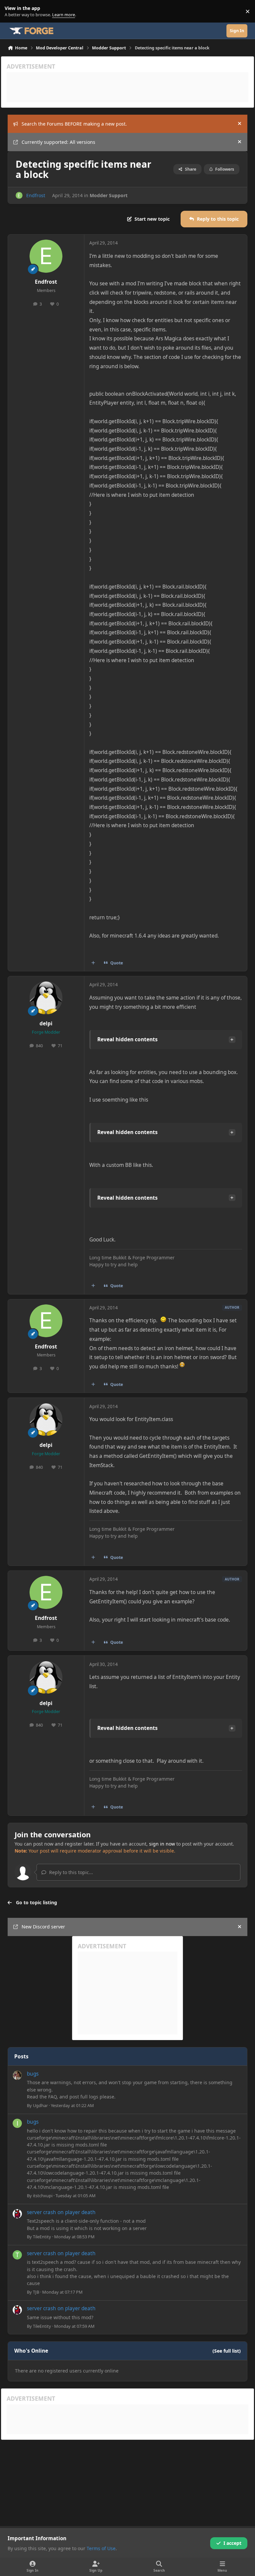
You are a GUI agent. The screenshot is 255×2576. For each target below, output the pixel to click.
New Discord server (43, 1927)
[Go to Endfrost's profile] (19, 195)
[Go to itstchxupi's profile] (17, 2123)
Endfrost (36, 195)
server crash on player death (61, 2212)
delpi (46, 1024)
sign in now (162, 1844)
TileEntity (42, 2237)
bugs (33, 2074)
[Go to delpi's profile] (46, 998)
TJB (36, 2292)
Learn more (13, 11)
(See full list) (227, 2351)
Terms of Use (101, 2548)
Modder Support (109, 195)
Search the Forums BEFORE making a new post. (74, 124)
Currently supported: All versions (58, 142)
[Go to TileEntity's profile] (17, 2214)
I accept (232, 2543)
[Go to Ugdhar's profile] (17, 2075)
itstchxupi (43, 2196)
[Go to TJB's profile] (17, 2255)
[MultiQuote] (93, 963)
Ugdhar (40, 2105)
